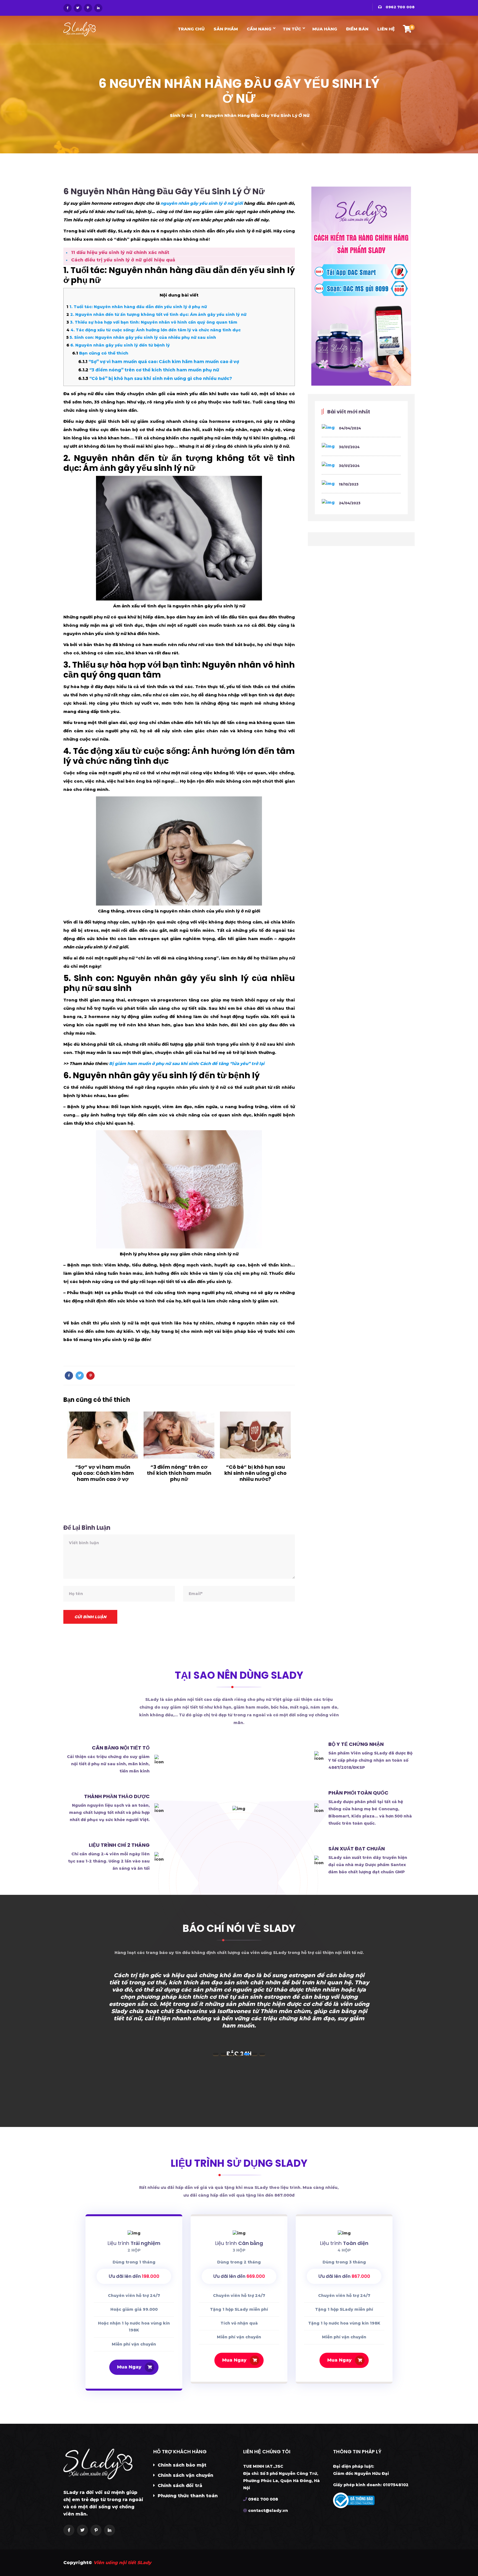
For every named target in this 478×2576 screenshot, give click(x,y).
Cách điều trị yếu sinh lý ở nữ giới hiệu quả (123, 260)
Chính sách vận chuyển (185, 2475)
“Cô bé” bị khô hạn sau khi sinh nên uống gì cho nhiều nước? (155, 378)
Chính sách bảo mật (181, 2465)
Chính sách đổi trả (179, 2486)
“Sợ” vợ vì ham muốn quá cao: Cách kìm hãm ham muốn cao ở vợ (159, 362)
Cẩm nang (259, 29)
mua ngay (129, 2367)
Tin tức (292, 29)
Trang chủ (191, 29)
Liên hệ (386, 29)
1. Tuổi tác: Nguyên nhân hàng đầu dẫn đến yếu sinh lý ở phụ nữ (137, 307)
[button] (216, 2054)
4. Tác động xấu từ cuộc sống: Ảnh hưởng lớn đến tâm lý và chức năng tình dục (154, 330)
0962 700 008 (400, 7)
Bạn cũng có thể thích (100, 353)
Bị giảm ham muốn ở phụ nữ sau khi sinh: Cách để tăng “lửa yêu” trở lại (187, 1063)
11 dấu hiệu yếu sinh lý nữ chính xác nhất (120, 252)
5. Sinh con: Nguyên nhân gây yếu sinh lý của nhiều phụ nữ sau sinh (141, 337)
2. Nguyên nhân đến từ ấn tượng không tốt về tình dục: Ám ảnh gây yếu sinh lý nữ (156, 314)
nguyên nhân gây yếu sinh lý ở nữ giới (202, 203)
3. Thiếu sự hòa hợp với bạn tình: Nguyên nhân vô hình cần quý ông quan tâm (152, 322)
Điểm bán (357, 29)
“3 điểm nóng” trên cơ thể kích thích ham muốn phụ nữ (149, 370)
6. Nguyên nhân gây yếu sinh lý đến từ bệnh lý (118, 345)
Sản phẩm (226, 29)
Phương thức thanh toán (187, 2496)
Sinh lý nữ (181, 115)
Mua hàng (325, 29)
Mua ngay (234, 2360)
